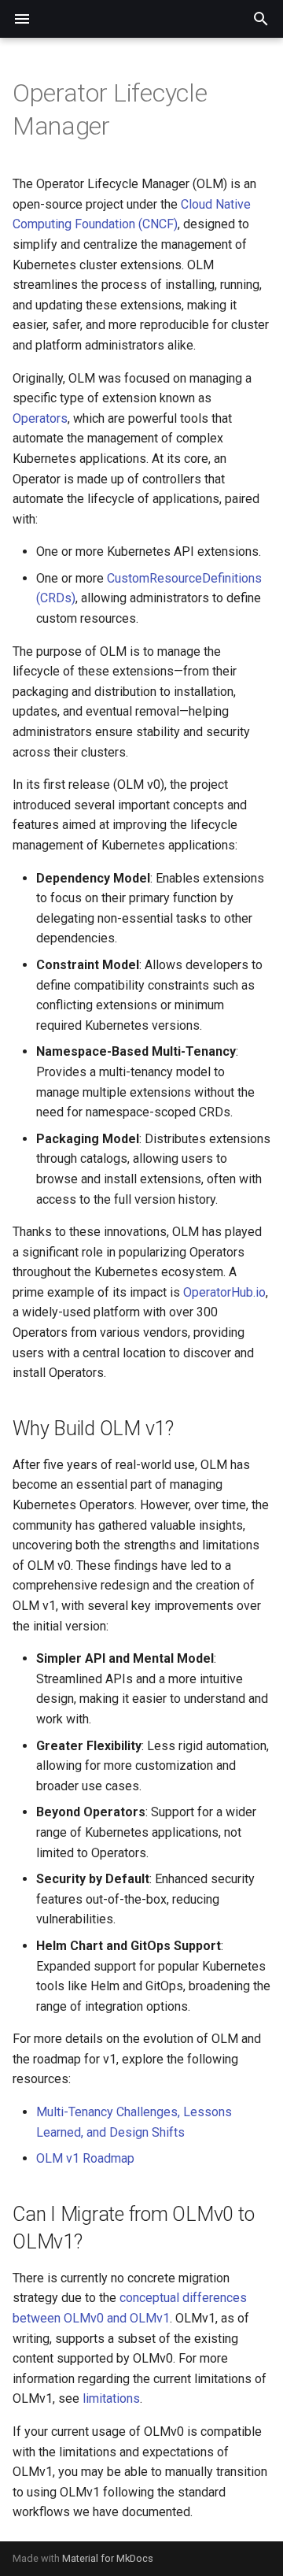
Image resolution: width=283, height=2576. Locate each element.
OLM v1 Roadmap (85, 2158)
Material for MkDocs (108, 2558)
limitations (111, 2398)
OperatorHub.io (224, 1292)
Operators (40, 418)
